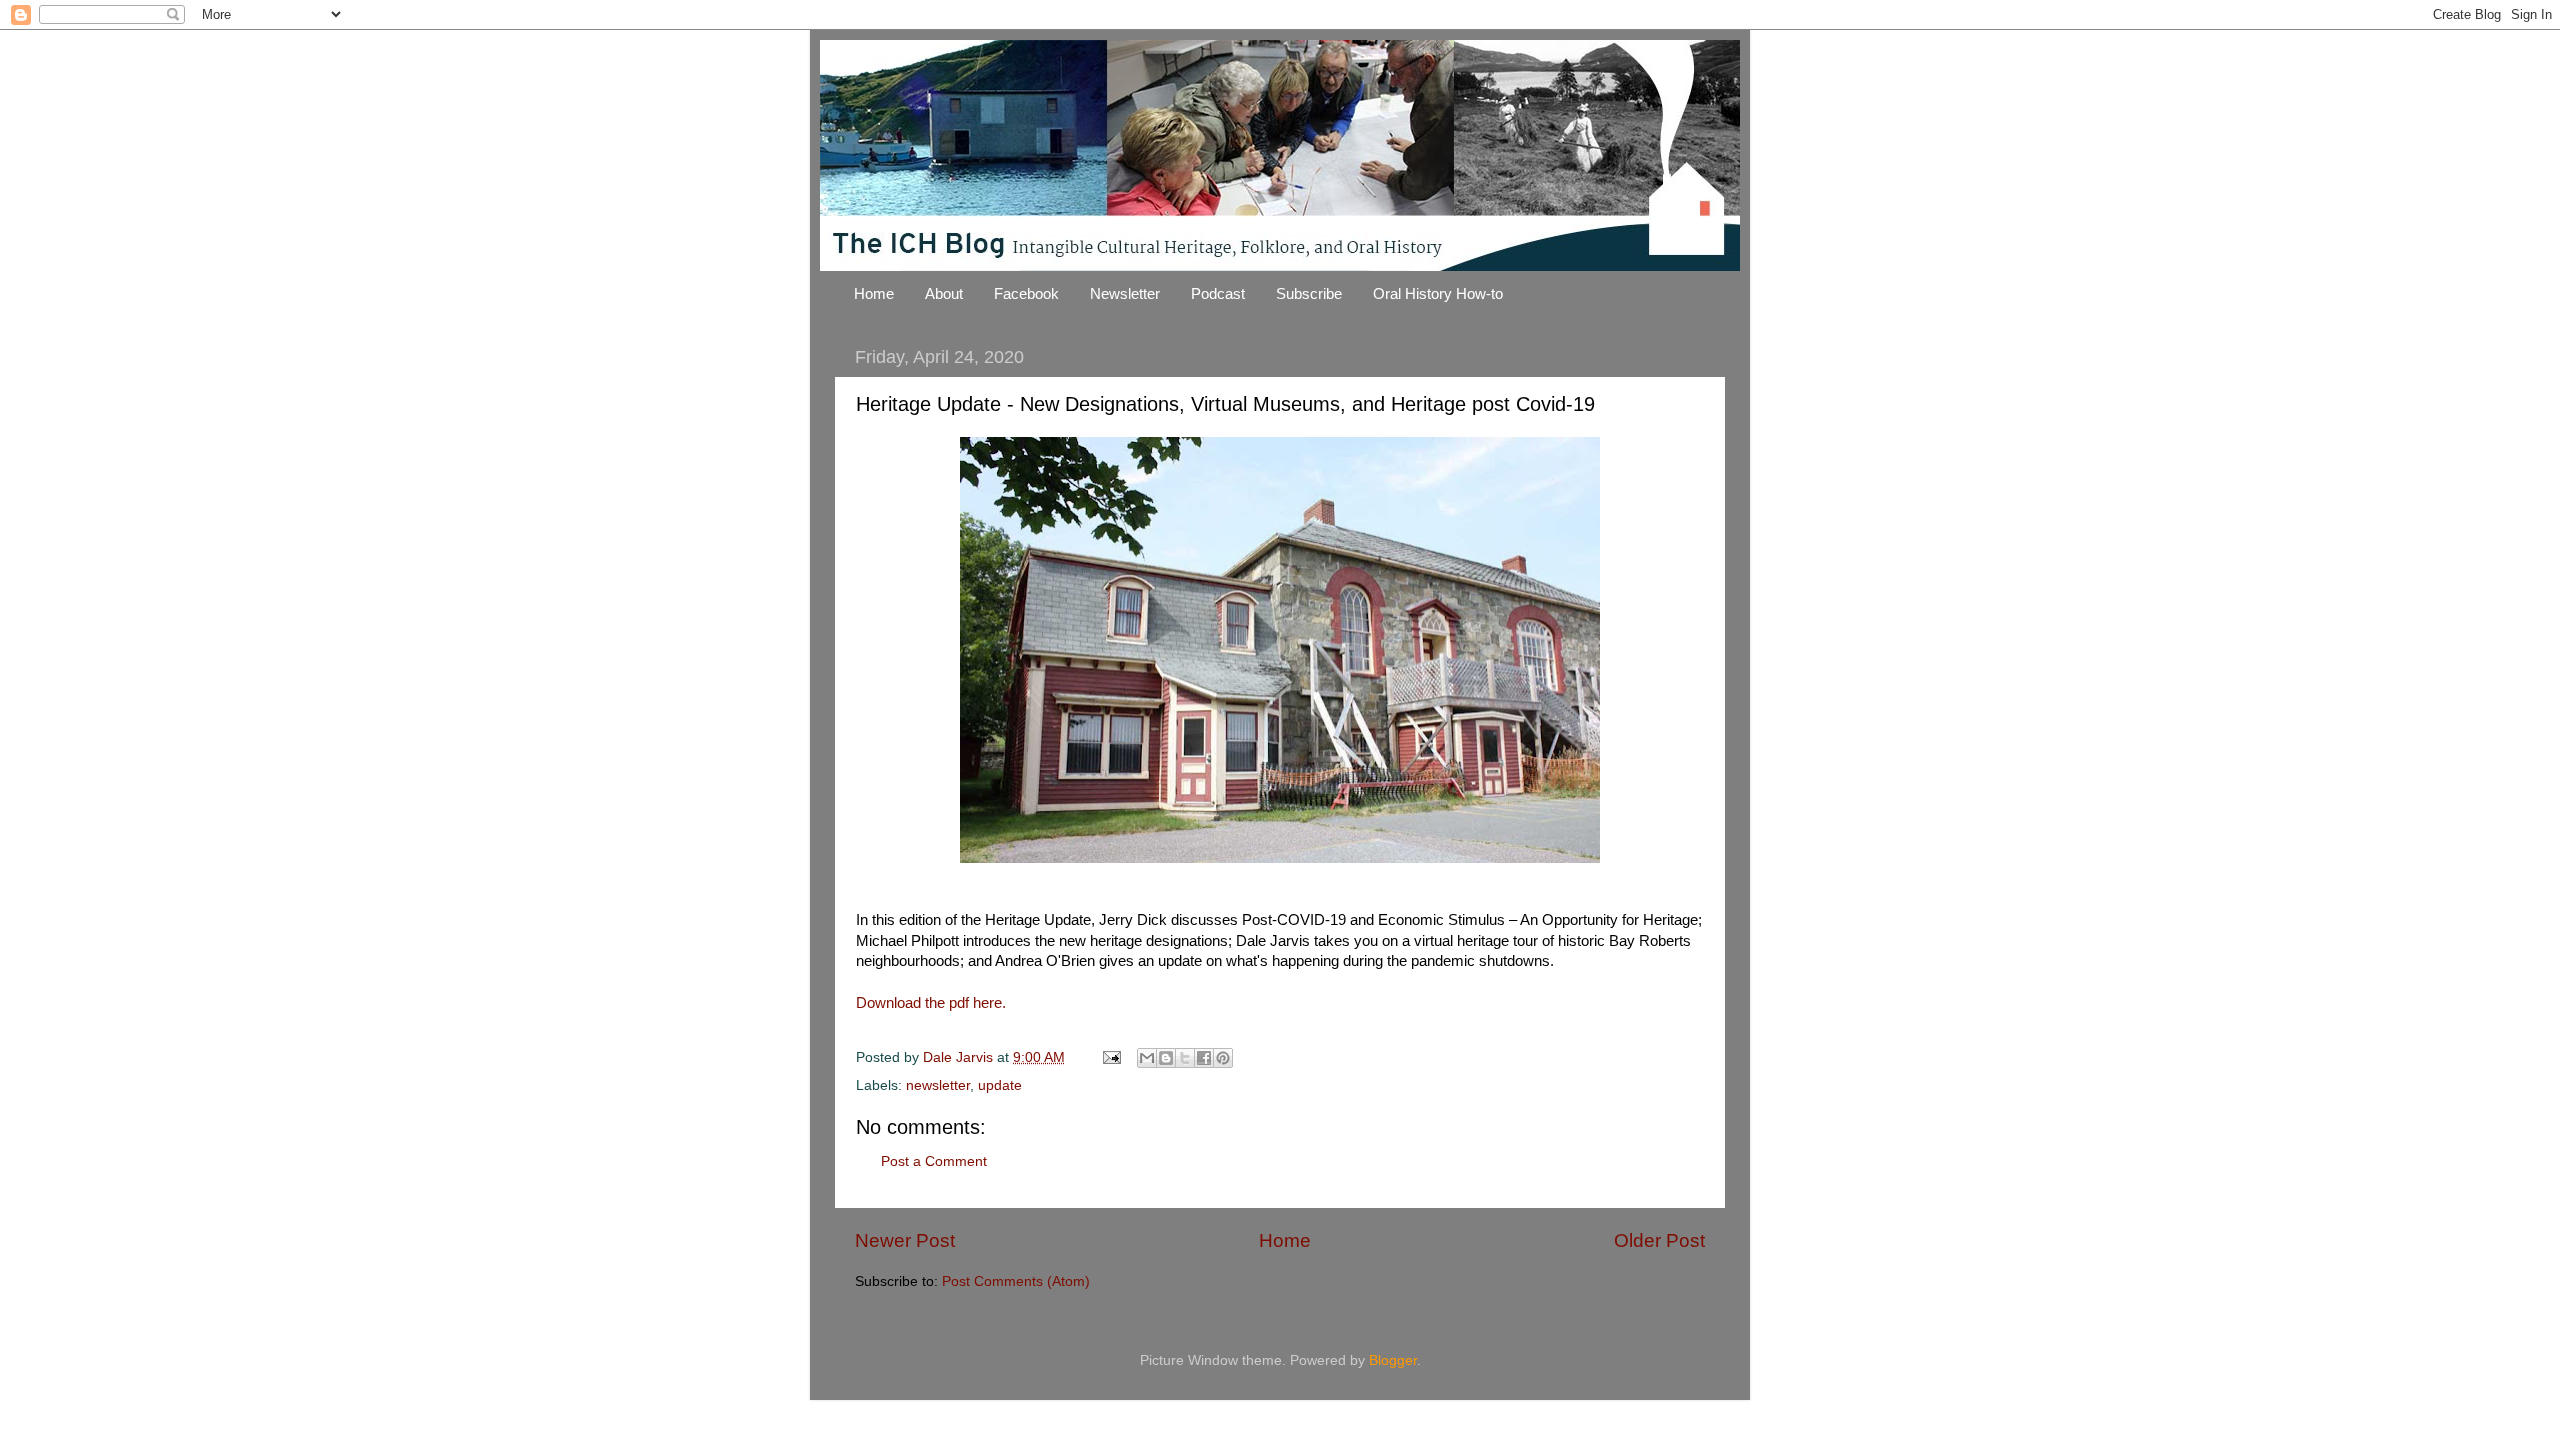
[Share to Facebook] (1204, 1058)
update (1000, 1085)
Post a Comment (934, 1161)
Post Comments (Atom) (1016, 1281)
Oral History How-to (1438, 293)
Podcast (1218, 293)
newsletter (938, 1085)
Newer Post (905, 1240)
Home (874, 293)
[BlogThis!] (1166, 1058)
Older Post (1659, 1240)
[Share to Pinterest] (1223, 1058)
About (944, 293)
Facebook (1026, 293)
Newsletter (1125, 293)
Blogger (1393, 1360)
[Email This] (1147, 1058)
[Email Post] (1110, 1057)
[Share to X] (1185, 1058)
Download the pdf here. (931, 1003)
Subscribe (1309, 293)
